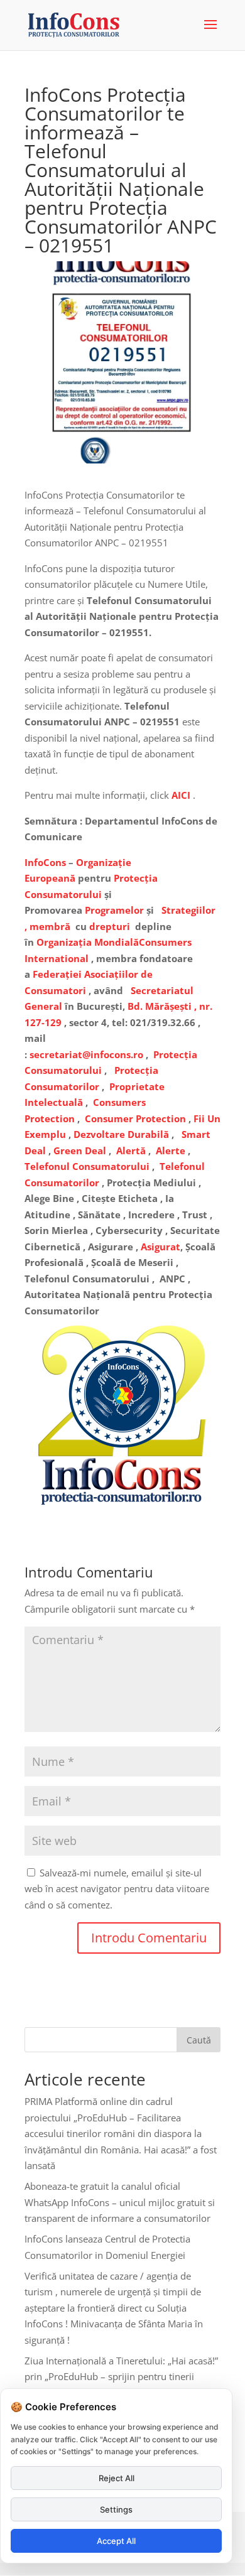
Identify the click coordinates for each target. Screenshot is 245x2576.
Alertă (131, 1150)
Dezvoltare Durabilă (121, 1134)
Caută (199, 2040)
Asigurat (161, 1247)
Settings (116, 2509)
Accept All (116, 2541)
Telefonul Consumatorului (87, 1166)
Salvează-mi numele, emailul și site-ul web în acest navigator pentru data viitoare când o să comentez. (117, 1889)
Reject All (117, 2478)
